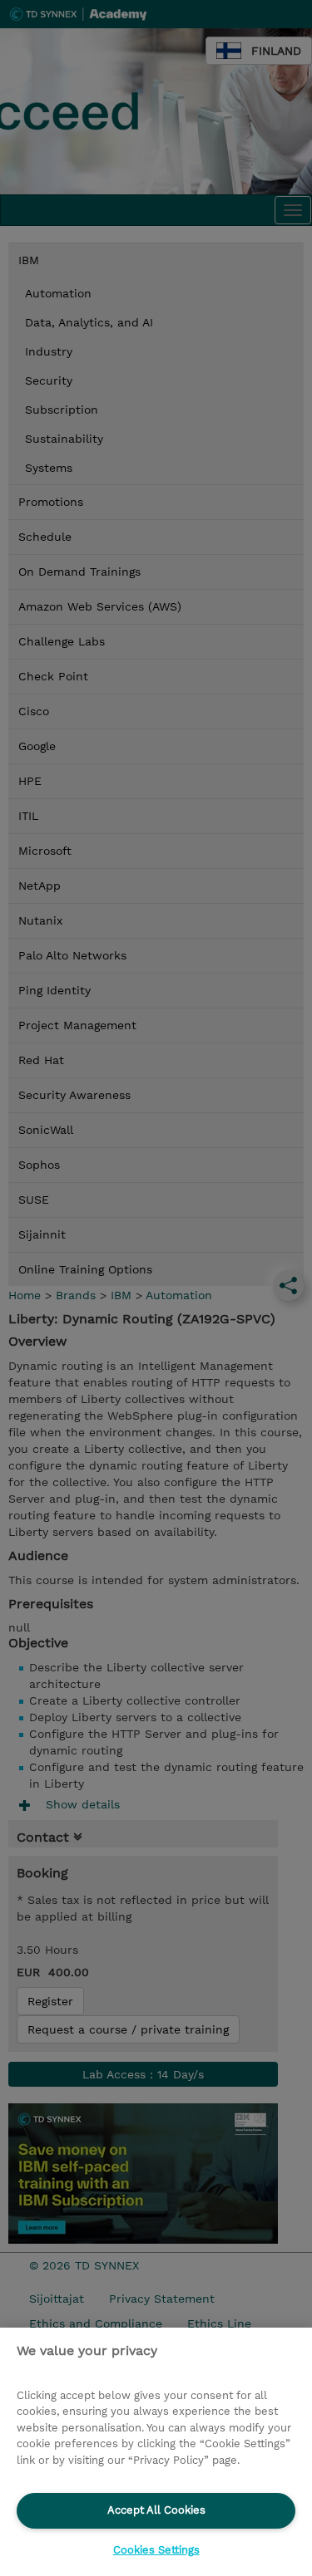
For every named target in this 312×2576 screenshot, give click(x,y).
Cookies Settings (156, 2550)
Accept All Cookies (156, 2510)
